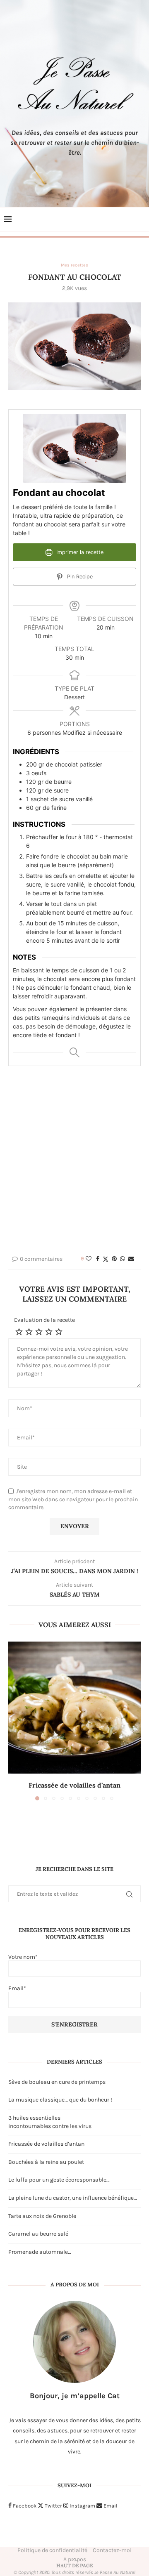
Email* (17, 1988)
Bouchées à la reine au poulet (46, 2162)
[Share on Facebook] (98, 1259)
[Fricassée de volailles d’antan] (74, 1708)
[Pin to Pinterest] (114, 1259)
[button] (15, 1721)
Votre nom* (23, 1957)
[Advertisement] (74, 1162)
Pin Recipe (79, 577)
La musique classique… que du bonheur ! (60, 2100)
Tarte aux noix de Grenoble (42, 2216)
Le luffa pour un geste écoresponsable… (59, 2180)
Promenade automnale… (40, 2252)
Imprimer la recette (79, 552)
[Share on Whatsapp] (123, 1259)
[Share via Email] (131, 1259)
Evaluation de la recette (44, 1320)
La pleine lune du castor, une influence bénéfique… (73, 2198)
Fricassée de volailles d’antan (74, 1785)
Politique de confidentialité (52, 2550)
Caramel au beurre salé (38, 2234)
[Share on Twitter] (106, 1259)
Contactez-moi (112, 2550)
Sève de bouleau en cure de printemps (57, 2082)
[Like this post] (89, 1259)
